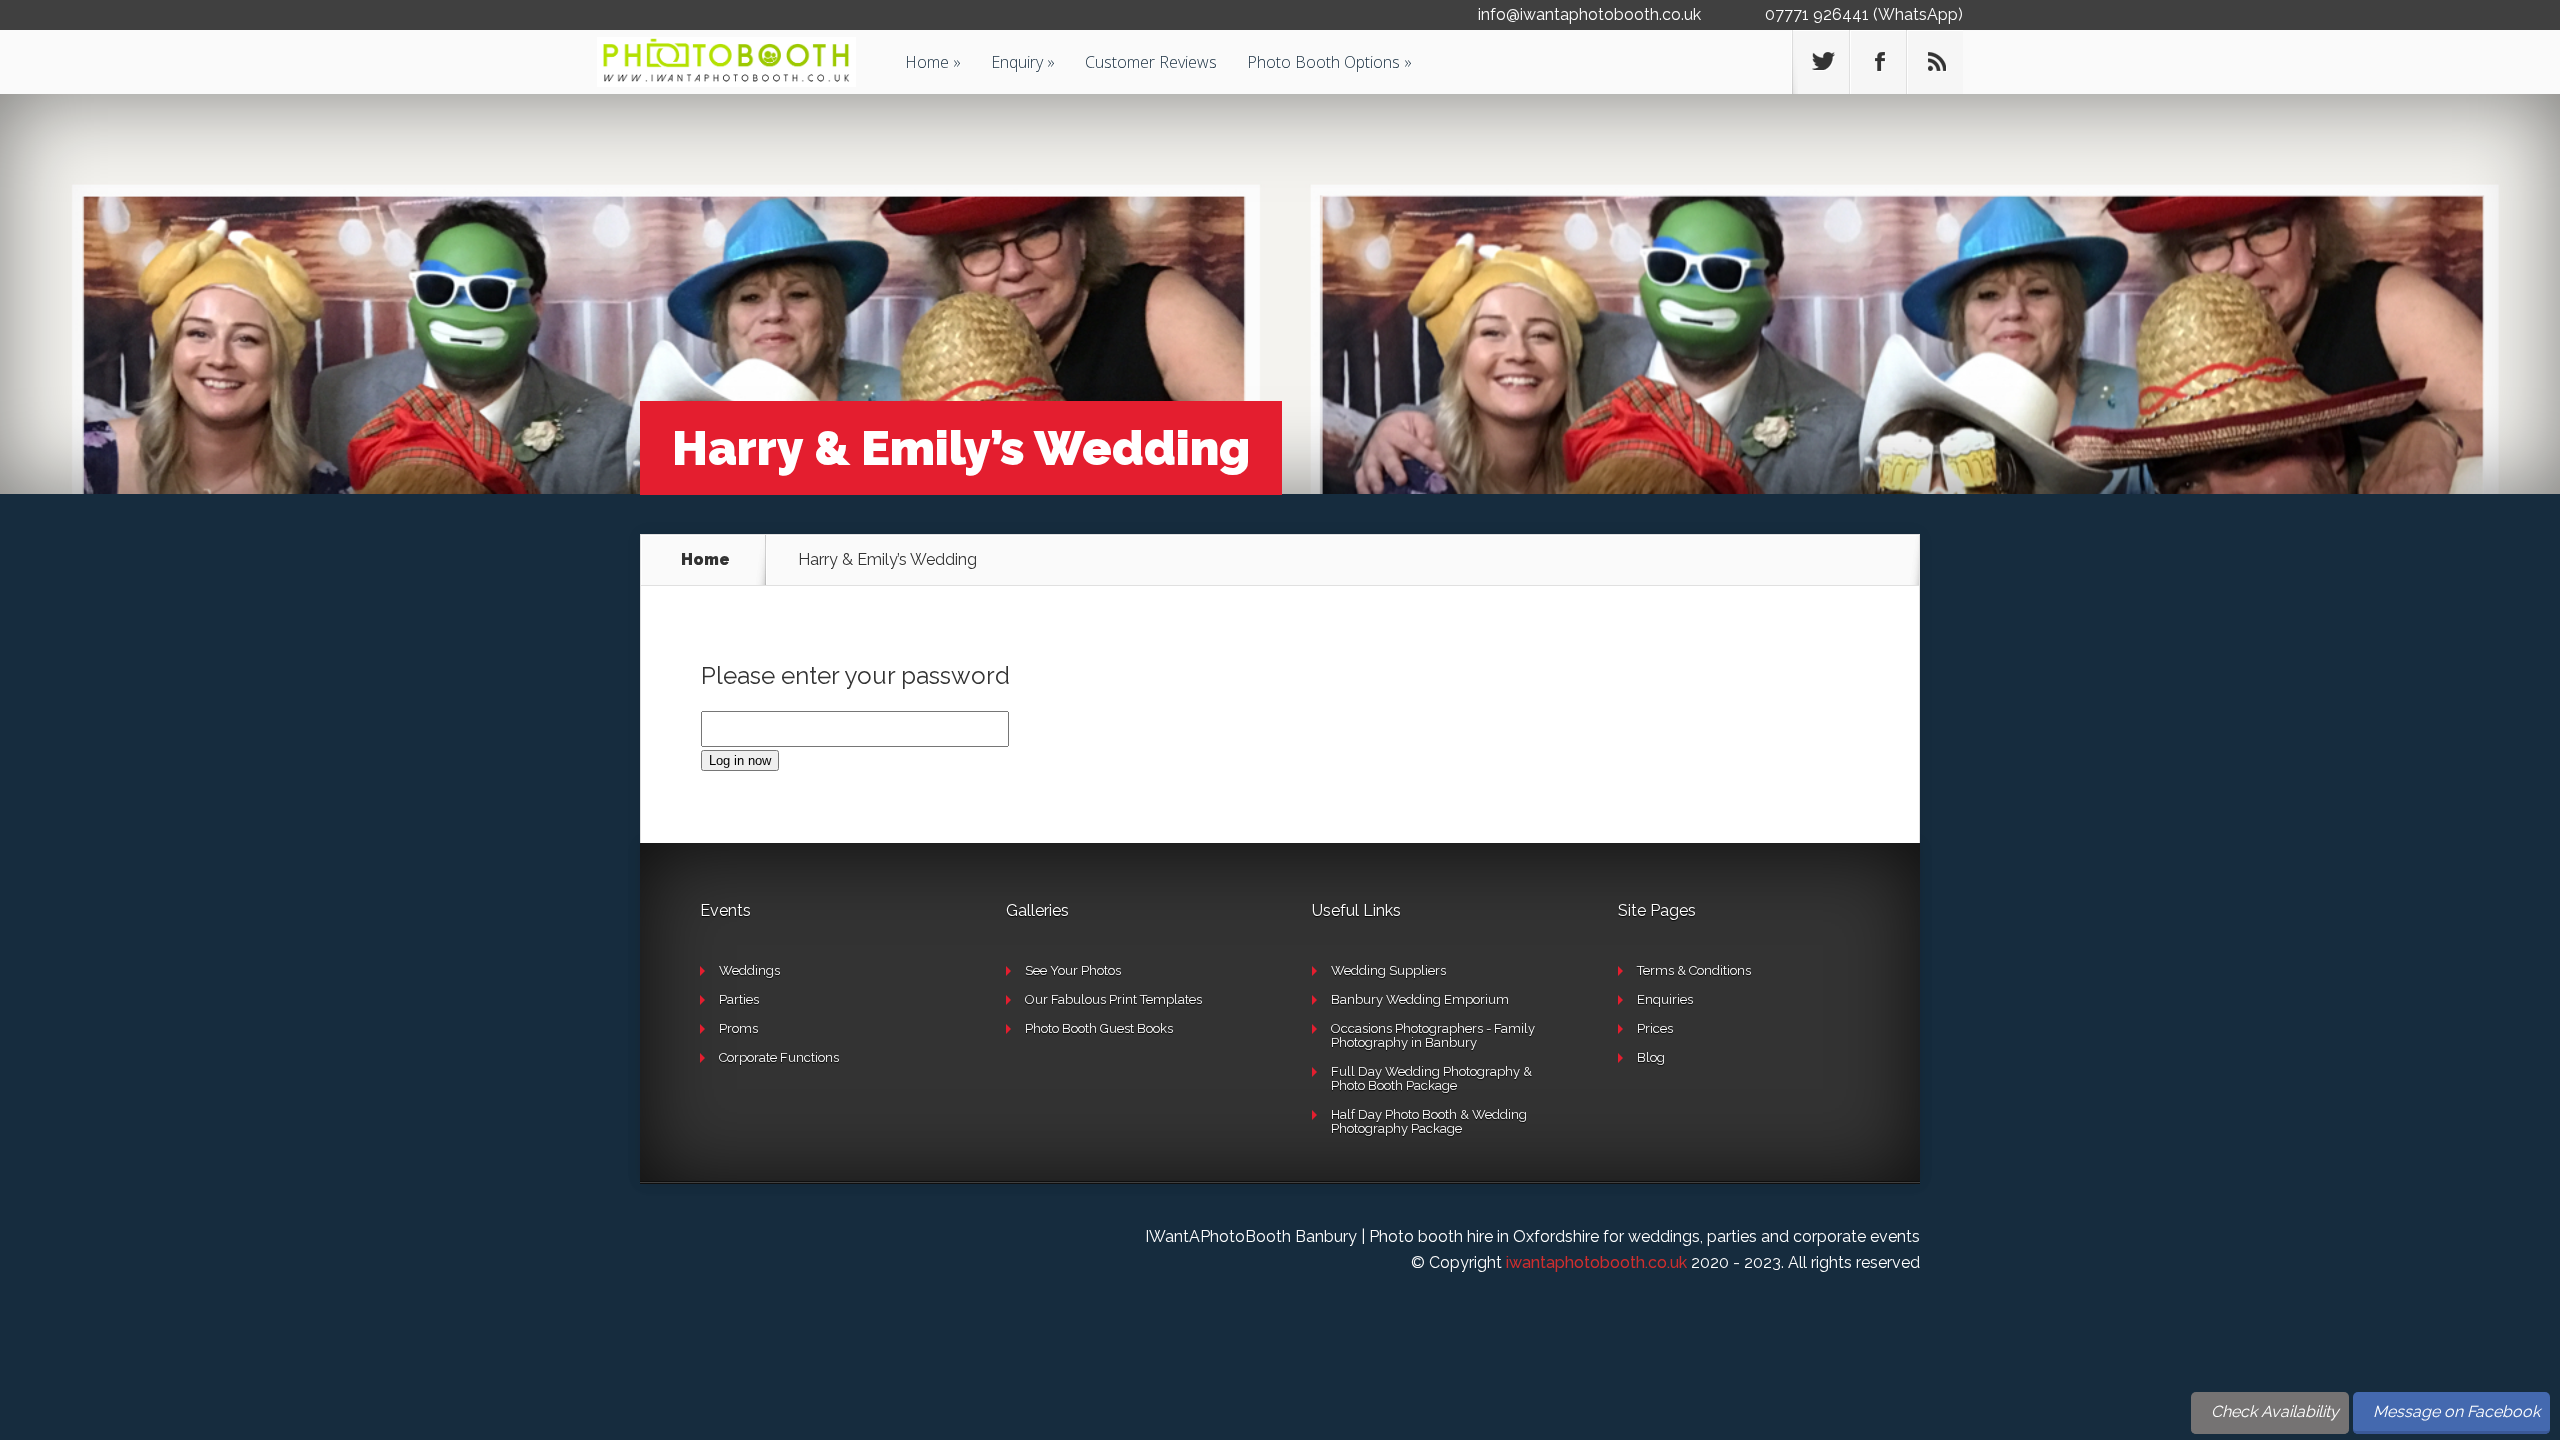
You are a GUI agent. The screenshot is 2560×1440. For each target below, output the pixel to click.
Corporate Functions (779, 1057)
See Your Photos (1073, 970)
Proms (738, 1028)
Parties (739, 999)
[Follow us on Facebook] (1878, 62)
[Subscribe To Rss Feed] (1935, 62)
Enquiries (1665, 999)
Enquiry (1017, 62)
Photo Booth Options (1323, 62)
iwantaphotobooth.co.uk (1596, 1262)
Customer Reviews (1151, 62)
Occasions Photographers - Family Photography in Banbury (1433, 1035)
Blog (1651, 1057)
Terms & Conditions (1694, 970)
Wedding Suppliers (1388, 970)
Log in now (740, 760)
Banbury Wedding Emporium (1420, 999)
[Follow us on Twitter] (1821, 62)
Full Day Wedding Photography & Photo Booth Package (1431, 1078)
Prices (1655, 1028)
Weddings (749, 970)
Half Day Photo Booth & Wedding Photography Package (1429, 1121)
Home (927, 62)
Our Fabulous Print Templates (1113, 999)
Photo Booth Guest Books (1099, 1028)
